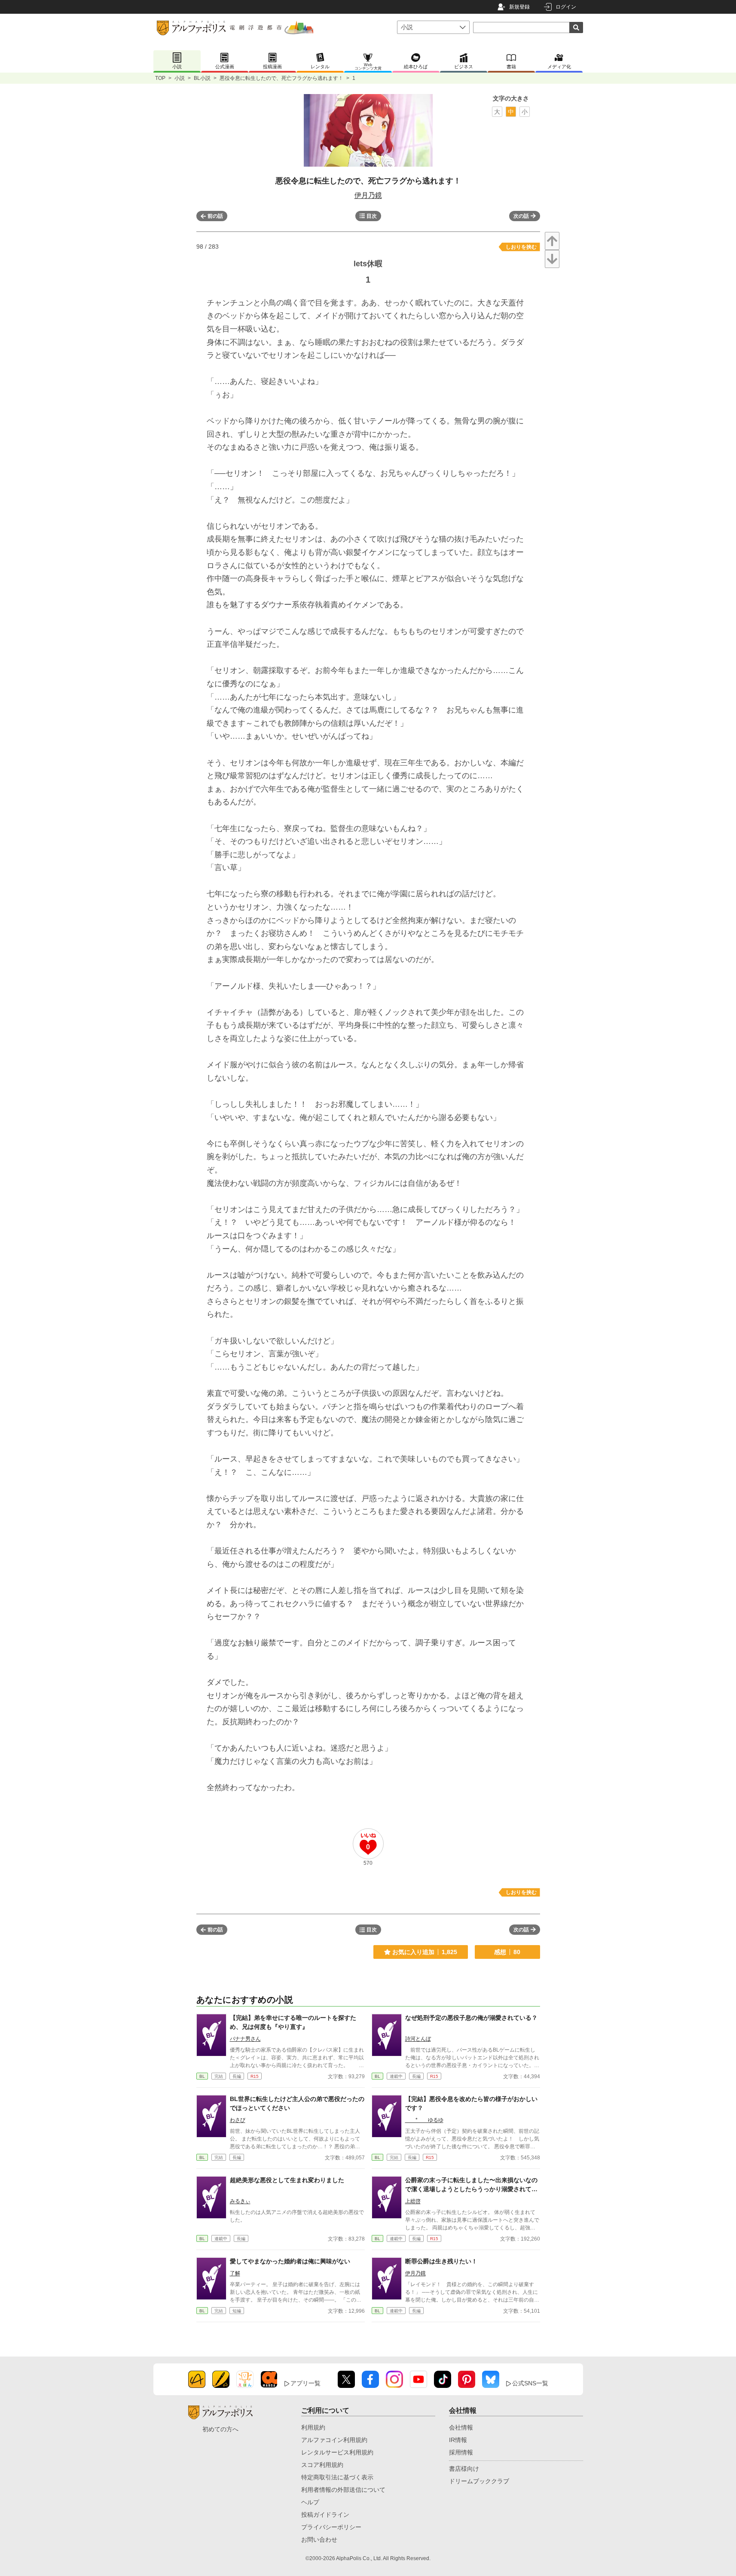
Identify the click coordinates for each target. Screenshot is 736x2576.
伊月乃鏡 (368, 195)
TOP (160, 78)
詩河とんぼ (418, 2039)
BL (202, 2076)
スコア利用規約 (322, 2465)
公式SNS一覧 (530, 2383)
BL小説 (202, 78)
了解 (235, 2273)
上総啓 (413, 2201)
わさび (238, 2120)
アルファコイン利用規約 (334, 2440)
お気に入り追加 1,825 (425, 1952)
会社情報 (461, 2427)
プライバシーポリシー (331, 2527)
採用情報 (461, 2452)
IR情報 (458, 2440)
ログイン (566, 7)
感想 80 (507, 1952)
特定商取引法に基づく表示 (337, 2477)
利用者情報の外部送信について (343, 2490)
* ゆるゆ (424, 2120)
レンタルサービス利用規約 (337, 2452)
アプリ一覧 (305, 2383)
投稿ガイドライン (325, 2515)
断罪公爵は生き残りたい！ (441, 2261)
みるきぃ (240, 2201)
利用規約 (313, 2427)
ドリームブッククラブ (479, 2481)
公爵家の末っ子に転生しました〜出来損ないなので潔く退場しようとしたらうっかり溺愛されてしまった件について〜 (471, 2189)
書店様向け (464, 2469)
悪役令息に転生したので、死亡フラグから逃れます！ (281, 78)
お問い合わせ (319, 2539)
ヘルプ (310, 2502)
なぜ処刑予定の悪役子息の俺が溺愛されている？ (471, 2018)
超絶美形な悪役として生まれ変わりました (287, 2180)
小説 (180, 78)
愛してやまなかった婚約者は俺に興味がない (290, 2261)
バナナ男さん (245, 2039)
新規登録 (519, 7)
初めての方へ (220, 2429)
